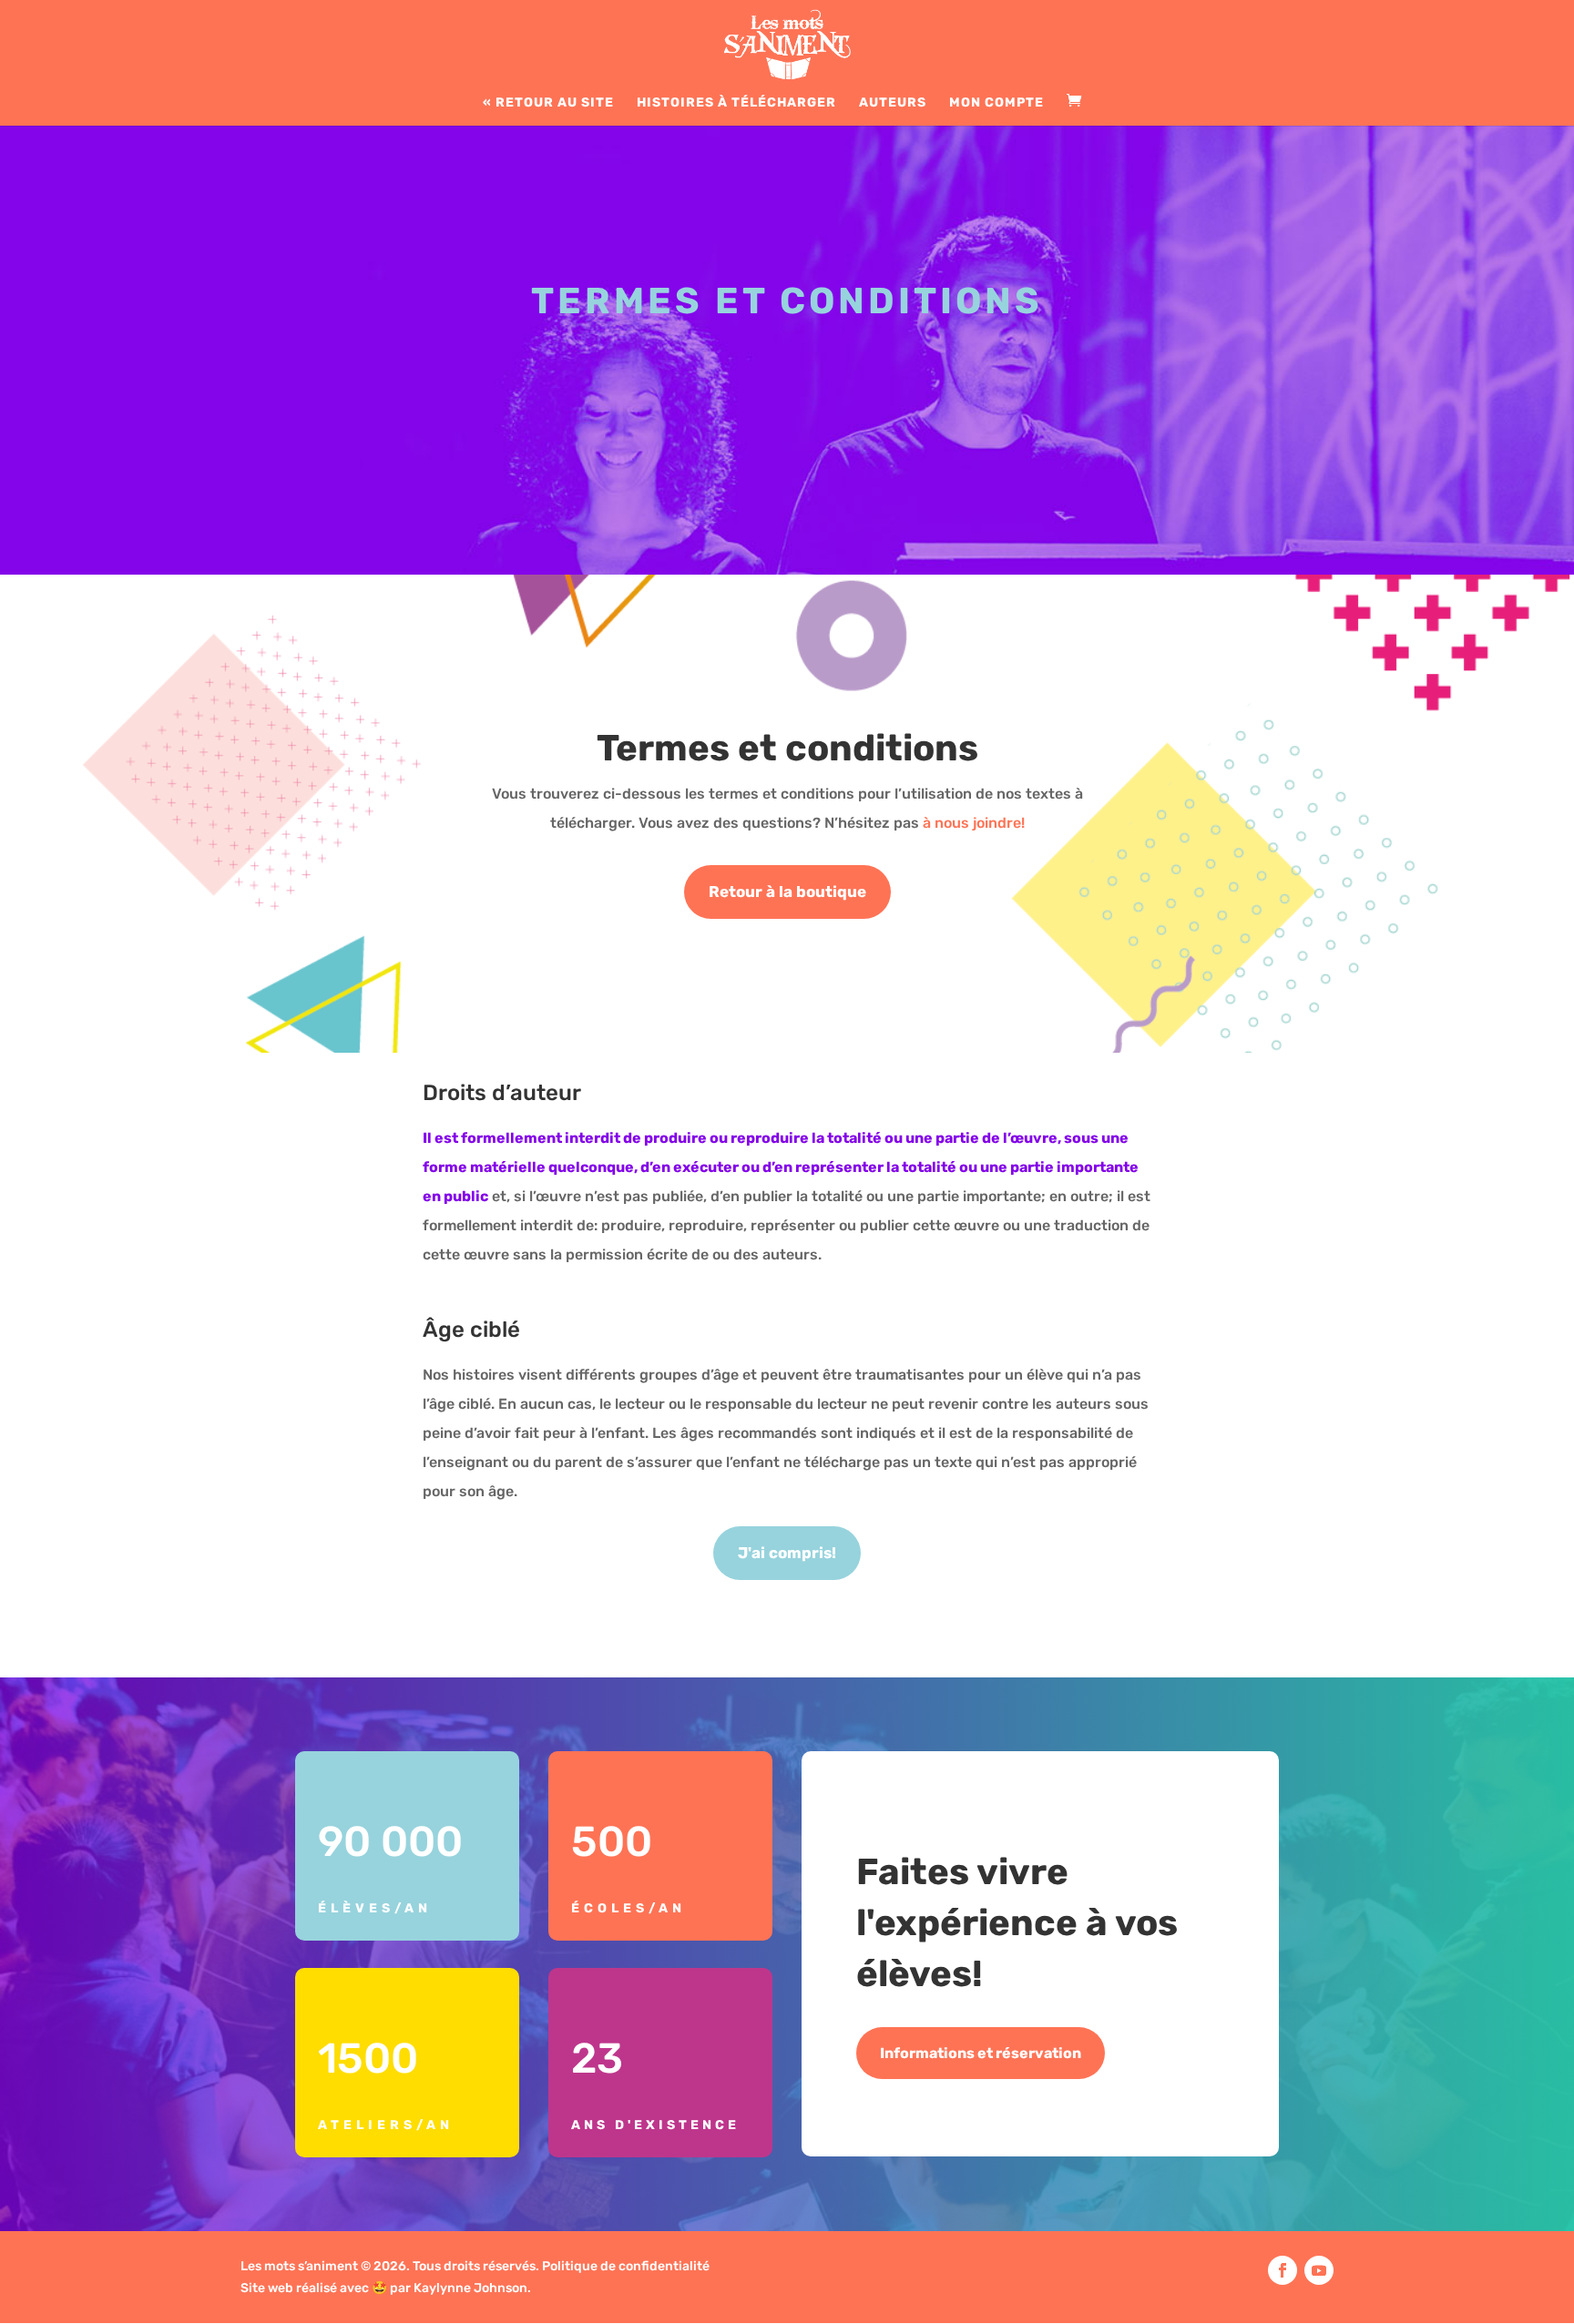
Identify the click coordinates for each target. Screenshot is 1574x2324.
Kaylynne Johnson (470, 2288)
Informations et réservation (981, 2053)
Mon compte (997, 103)
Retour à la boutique (787, 892)
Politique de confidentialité (626, 2266)
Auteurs (893, 103)
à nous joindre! (974, 823)
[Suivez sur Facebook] (1283, 2270)
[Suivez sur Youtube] (1319, 2270)
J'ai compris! (787, 1553)
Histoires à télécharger (736, 103)
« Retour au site (548, 103)
